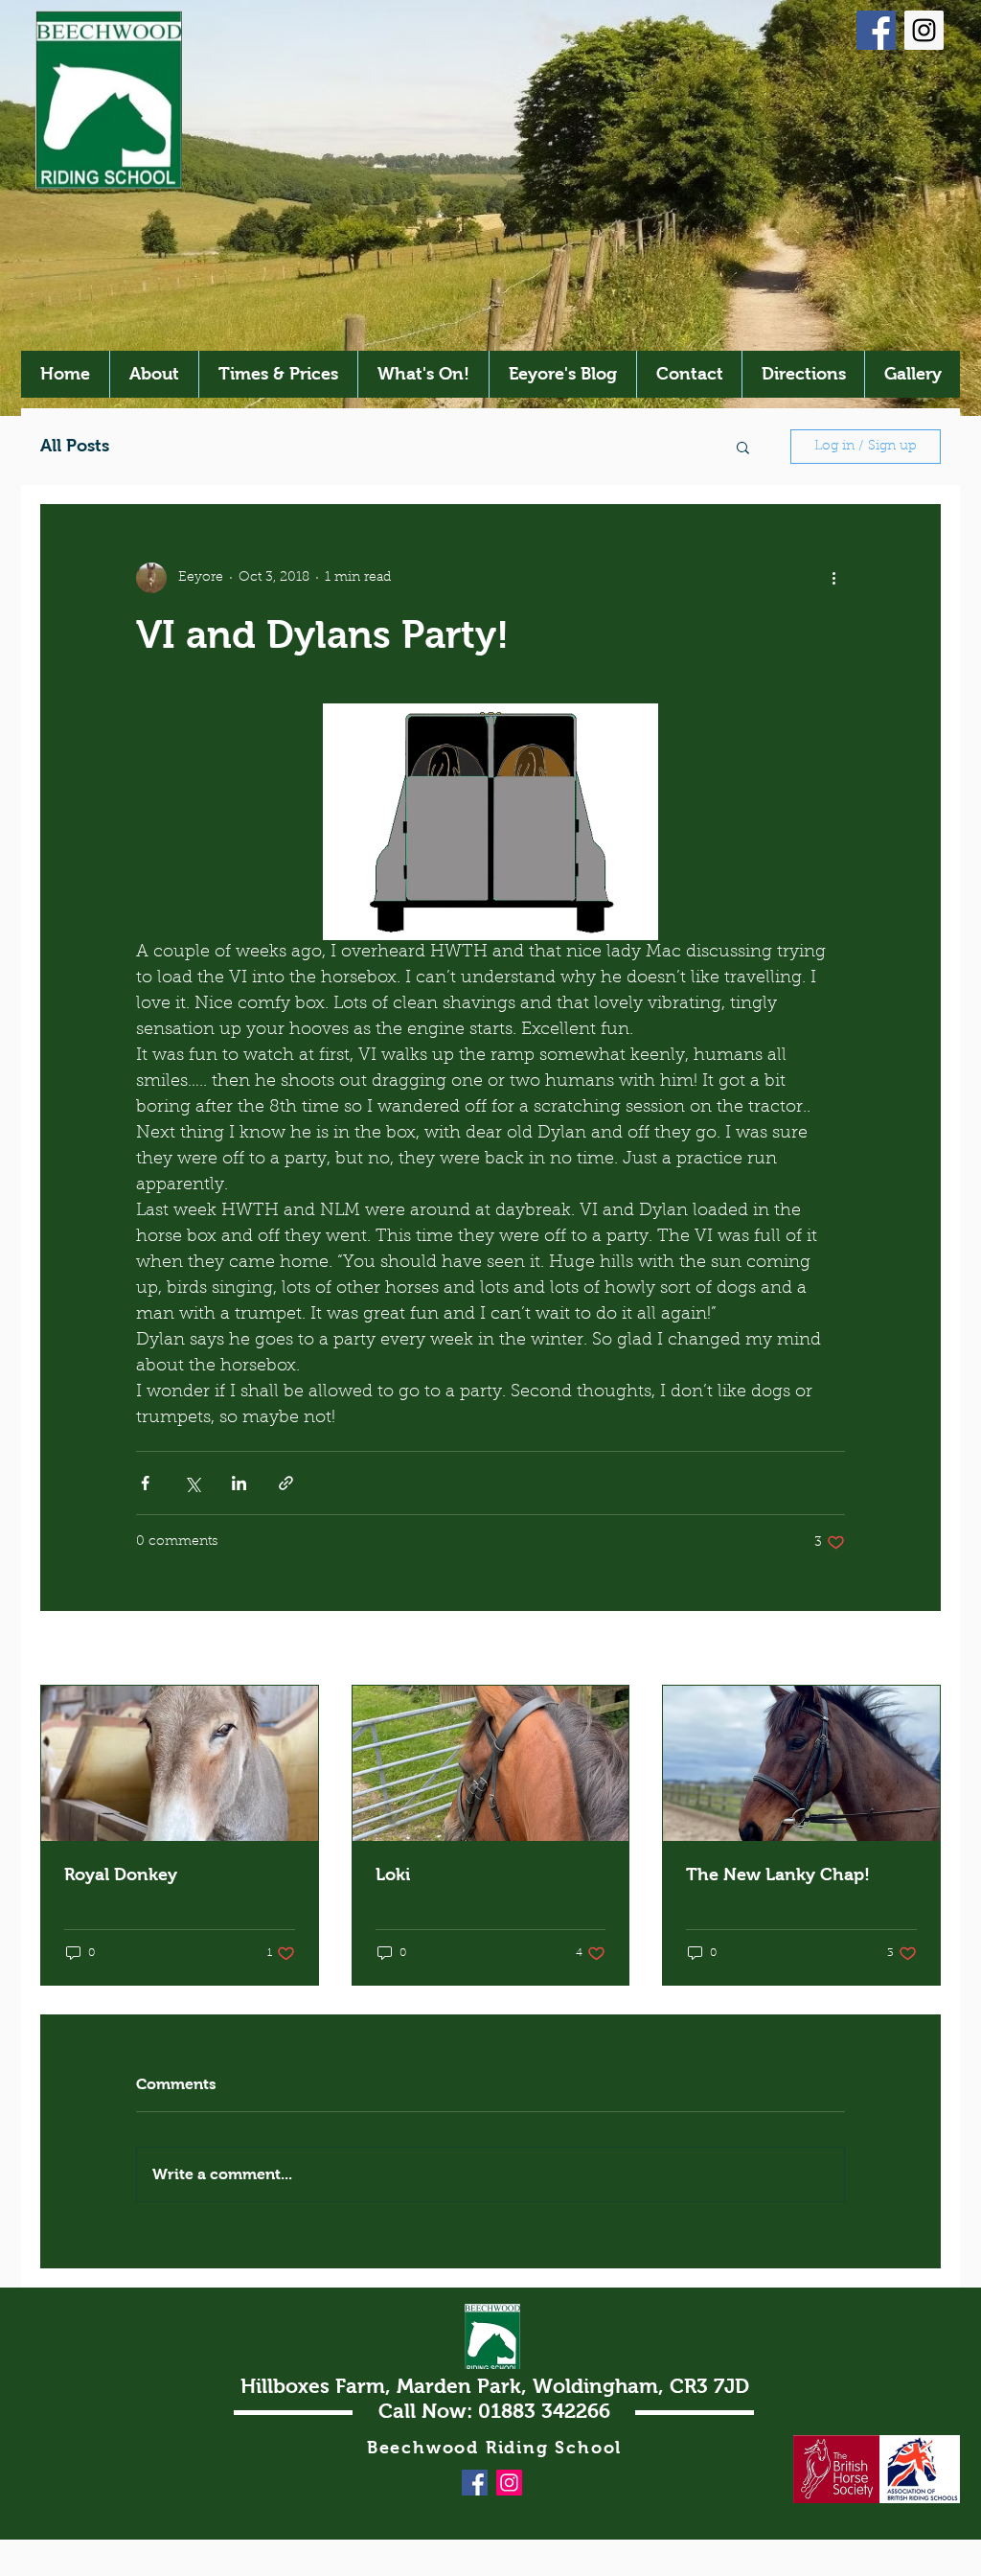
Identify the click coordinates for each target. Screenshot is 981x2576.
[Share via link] (286, 1483)
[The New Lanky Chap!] (801, 1763)
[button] (743, 447)
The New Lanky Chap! (778, 1874)
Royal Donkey (121, 1874)
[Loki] (491, 1763)
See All (919, 1649)
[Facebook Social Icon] (876, 30)
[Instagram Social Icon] (924, 30)
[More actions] (833, 578)
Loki (393, 1874)
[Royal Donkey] (180, 1763)
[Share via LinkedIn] (239, 1483)
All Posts (75, 446)
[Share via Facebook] (145, 1483)
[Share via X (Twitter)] (192, 1483)
